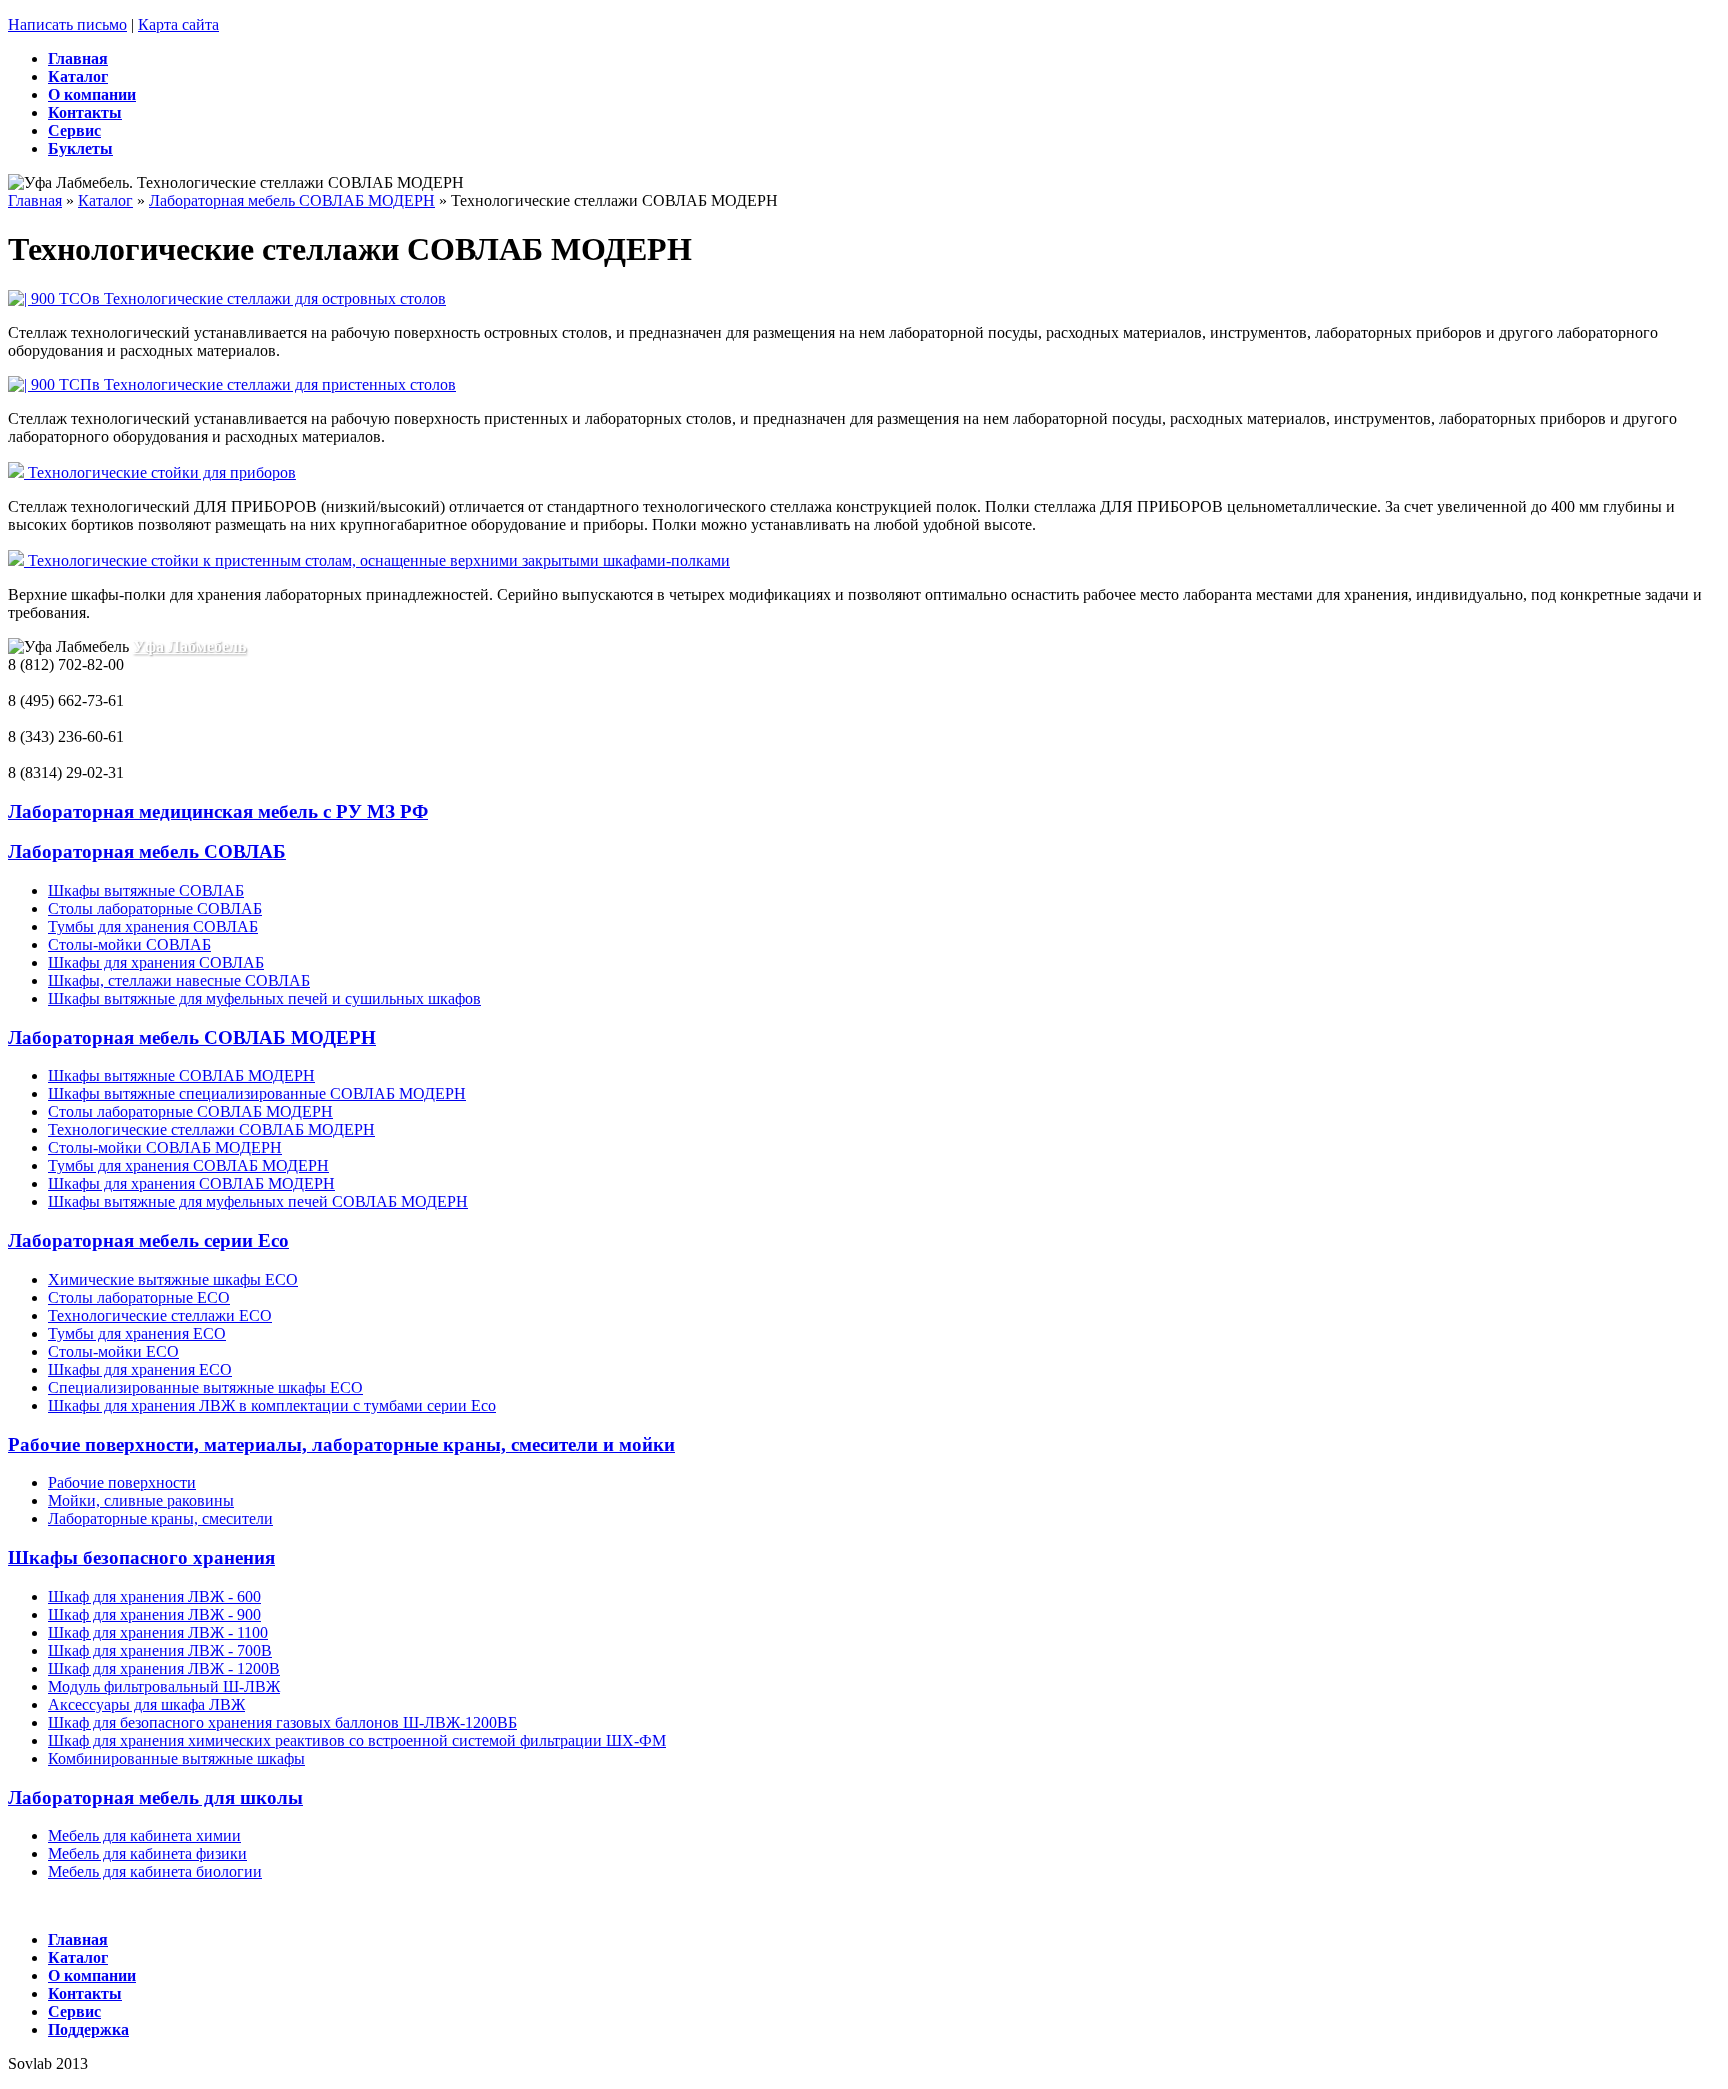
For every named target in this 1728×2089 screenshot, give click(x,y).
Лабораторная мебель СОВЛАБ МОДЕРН (292, 200)
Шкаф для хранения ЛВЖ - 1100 (158, 1632)
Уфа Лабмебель (189, 646)
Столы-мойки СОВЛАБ (129, 944)
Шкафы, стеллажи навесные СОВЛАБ (179, 980)
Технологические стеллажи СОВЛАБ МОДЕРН (211, 1129)
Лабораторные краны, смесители (160, 1518)
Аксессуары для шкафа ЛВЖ (146, 1704)
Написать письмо (67, 24)
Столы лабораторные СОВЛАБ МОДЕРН (190, 1111)
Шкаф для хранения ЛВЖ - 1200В (164, 1668)
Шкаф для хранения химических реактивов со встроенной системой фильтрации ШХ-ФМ (357, 1740)
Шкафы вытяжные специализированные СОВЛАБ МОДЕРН (257, 1093)
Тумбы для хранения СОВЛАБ (153, 926)
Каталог (105, 200)
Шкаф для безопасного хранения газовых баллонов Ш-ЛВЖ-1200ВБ (282, 1722)
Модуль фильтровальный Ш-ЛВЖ (164, 1686)
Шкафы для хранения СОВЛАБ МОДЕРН (191, 1183)
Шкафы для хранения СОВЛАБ (156, 962)
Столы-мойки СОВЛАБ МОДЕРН (165, 1147)
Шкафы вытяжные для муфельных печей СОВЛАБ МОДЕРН (258, 1201)
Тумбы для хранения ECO (137, 1333)
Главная (35, 200)
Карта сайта (178, 24)
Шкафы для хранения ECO (140, 1369)
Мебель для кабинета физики (147, 1853)
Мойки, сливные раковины (141, 1500)
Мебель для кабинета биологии (155, 1871)
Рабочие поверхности (122, 1482)
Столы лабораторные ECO (139, 1297)
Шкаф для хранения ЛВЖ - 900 (154, 1614)
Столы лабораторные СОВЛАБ (155, 908)
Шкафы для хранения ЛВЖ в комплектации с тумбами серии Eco (272, 1405)
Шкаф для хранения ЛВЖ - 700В (160, 1650)
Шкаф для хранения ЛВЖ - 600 (154, 1596)
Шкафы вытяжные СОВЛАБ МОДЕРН (181, 1075)
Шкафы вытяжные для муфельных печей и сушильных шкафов (264, 998)
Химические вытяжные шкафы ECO (173, 1279)
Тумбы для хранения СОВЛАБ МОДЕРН (188, 1165)
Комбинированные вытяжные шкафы (176, 1758)
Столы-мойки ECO (113, 1351)
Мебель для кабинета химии (144, 1835)
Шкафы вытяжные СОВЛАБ (146, 890)
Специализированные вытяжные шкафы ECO (205, 1387)
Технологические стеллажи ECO (160, 1315)
